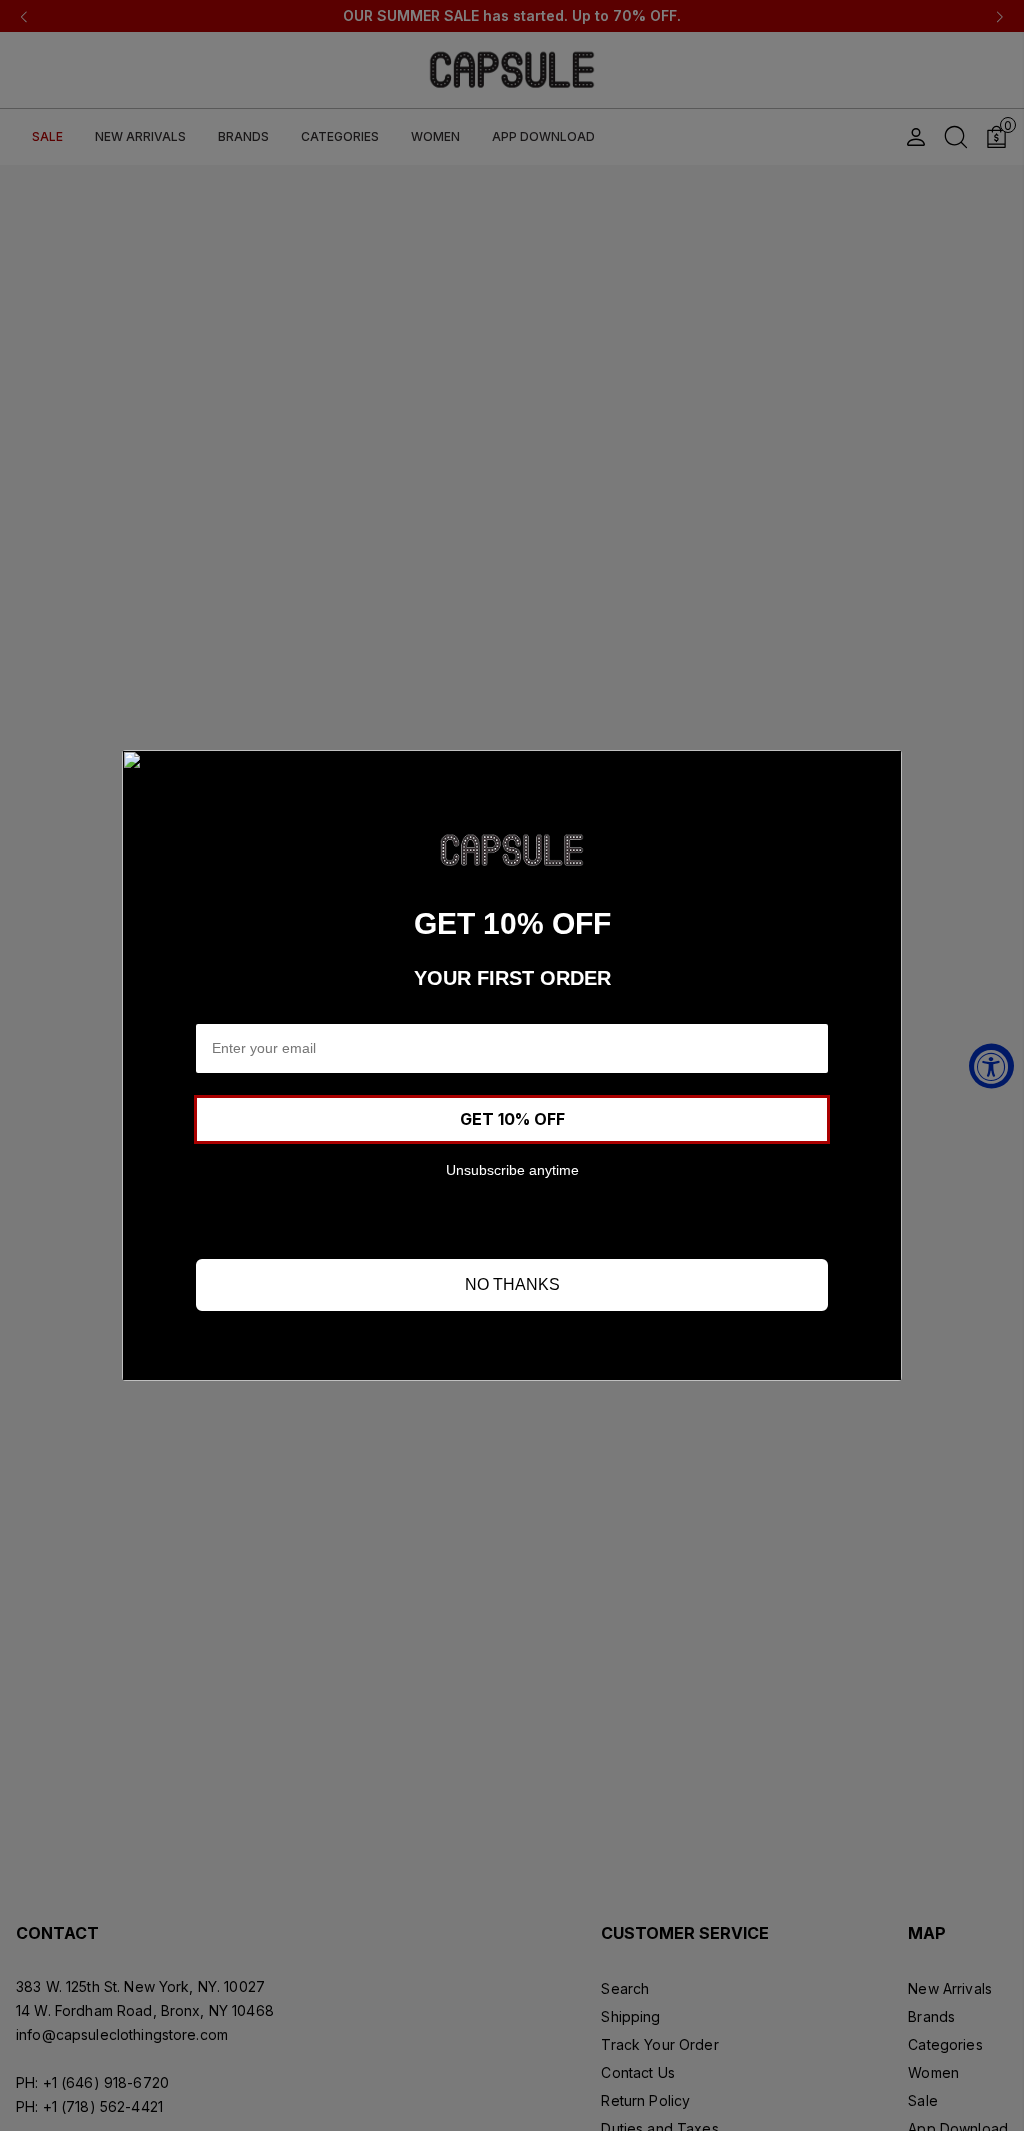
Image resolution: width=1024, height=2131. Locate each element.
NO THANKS (512, 1284)
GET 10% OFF (512, 1119)
